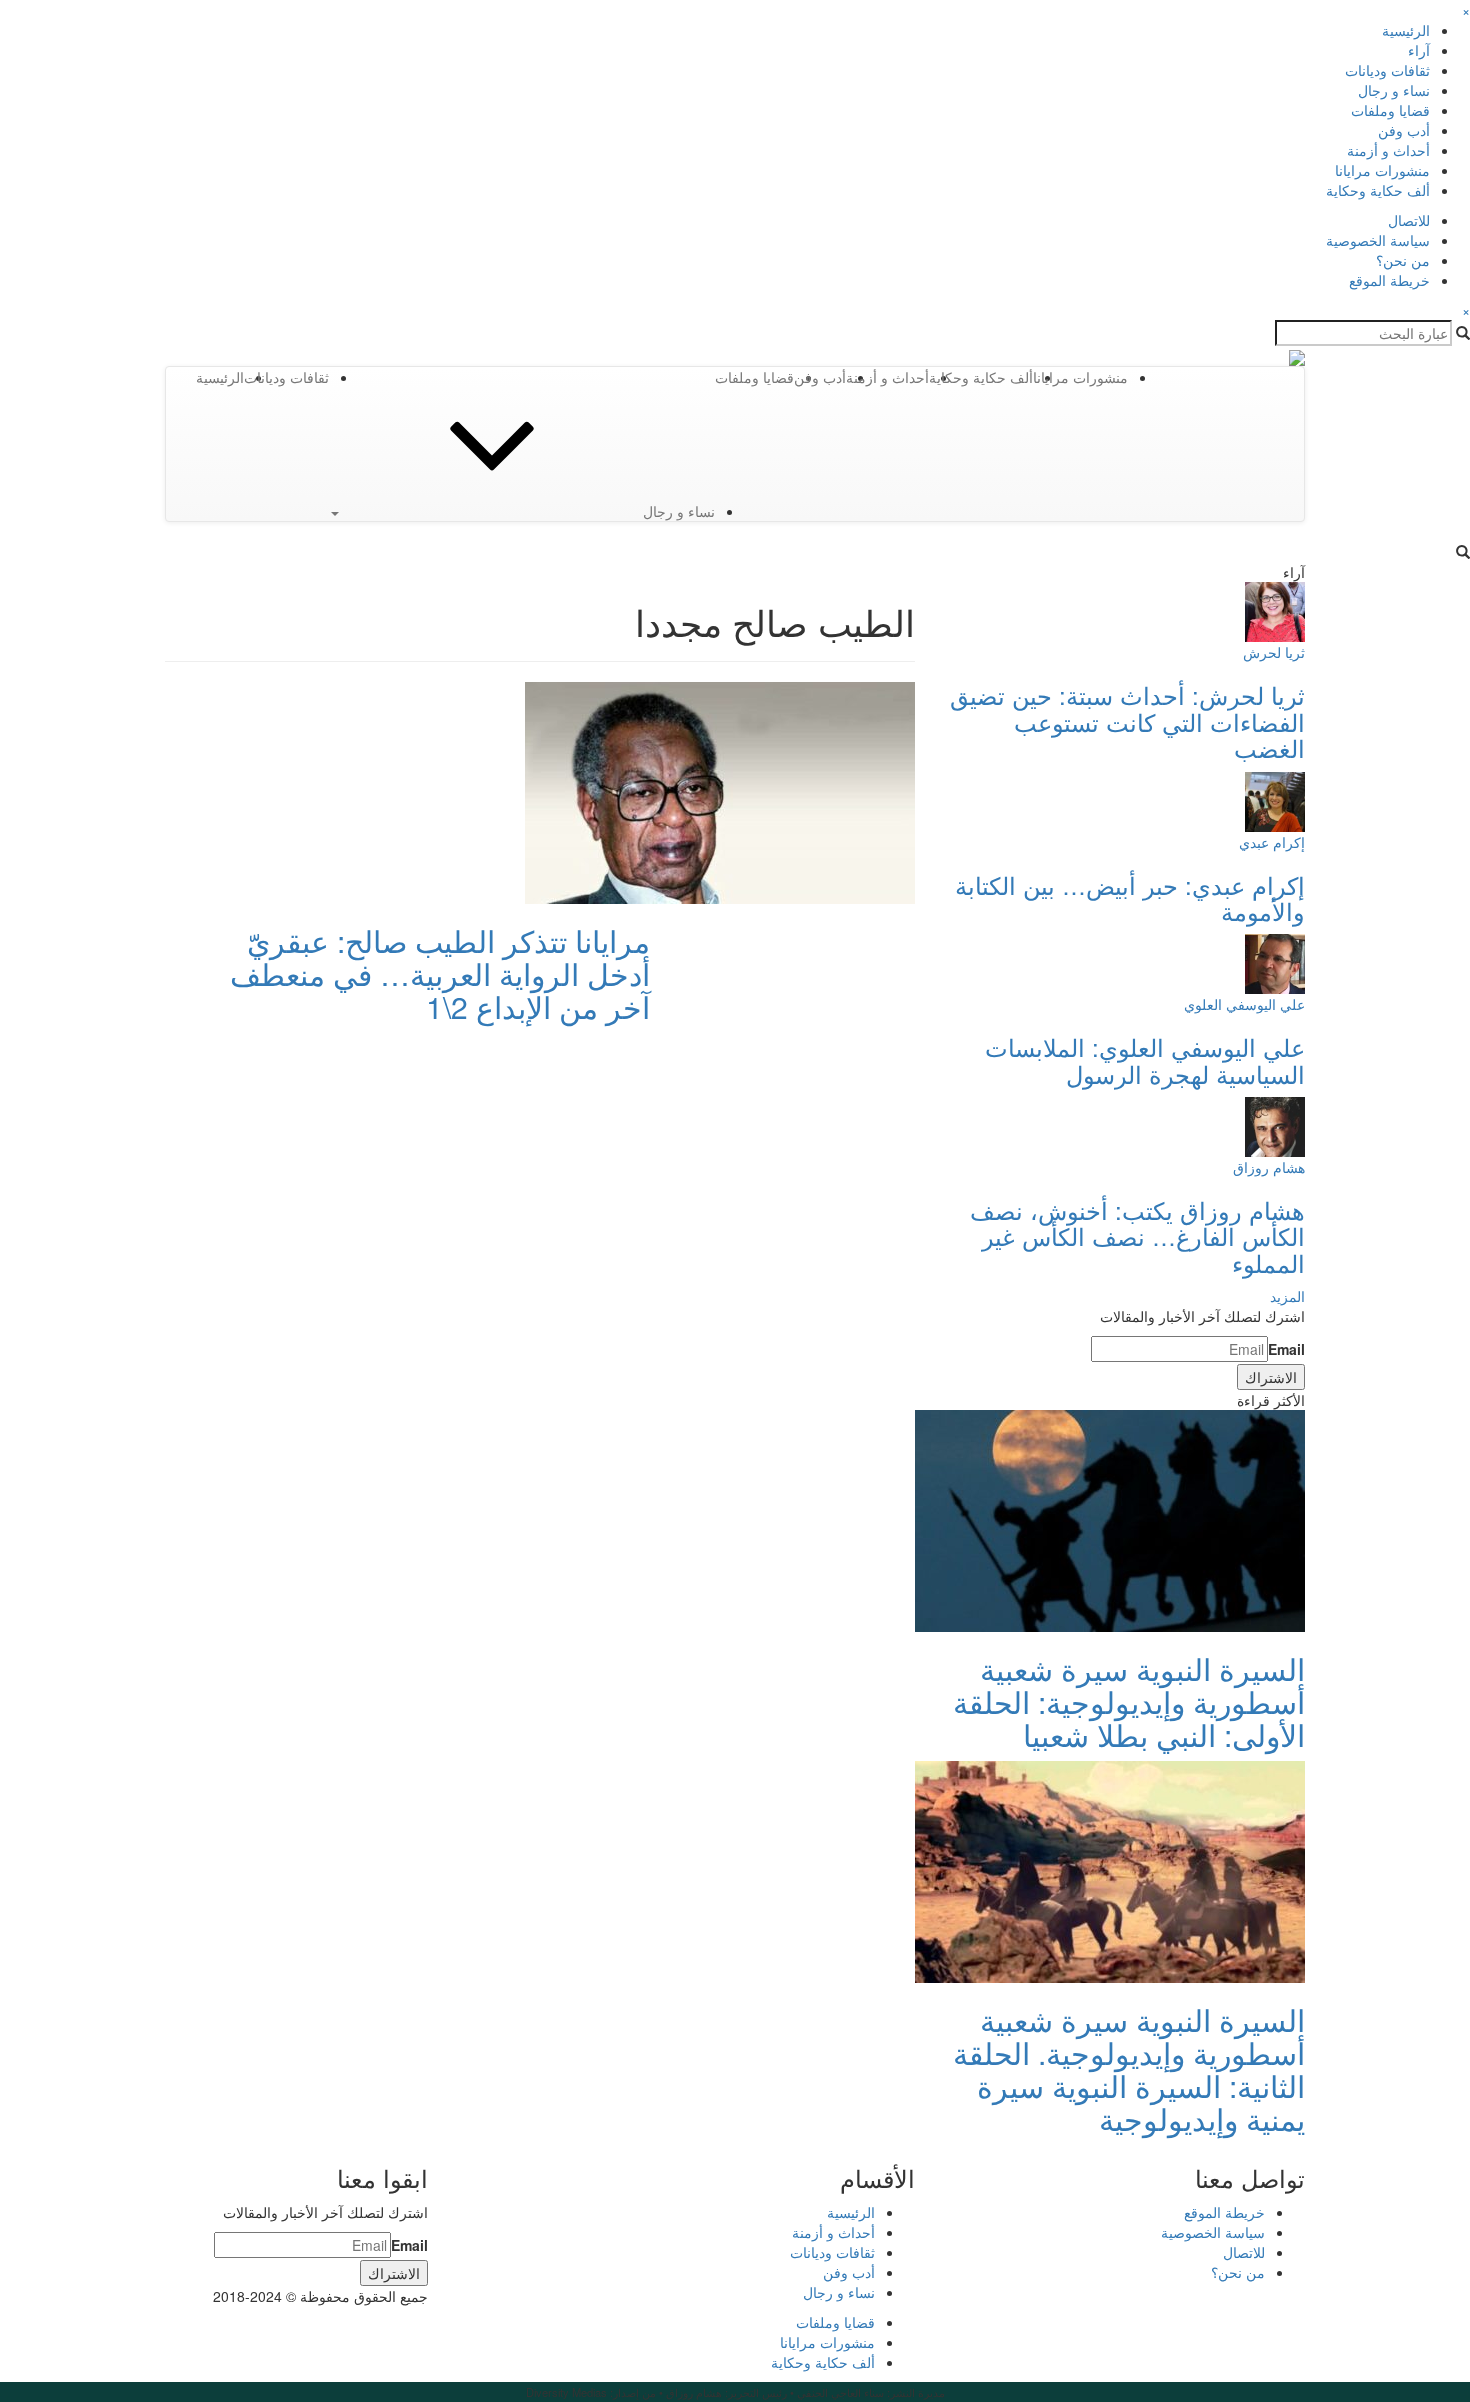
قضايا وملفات (1390, 110)
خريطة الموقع (1389, 280)
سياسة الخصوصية (1378, 240)
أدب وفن (1404, 130)
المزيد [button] (1287, 1296)
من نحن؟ (1403, 260)
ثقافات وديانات (1387, 70)
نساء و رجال (1394, 90)
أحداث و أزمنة (1388, 150)
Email (1286, 1349)
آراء (1419, 50)
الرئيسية (1406, 30)
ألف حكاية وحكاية (1378, 190)
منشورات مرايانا (1382, 170)
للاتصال (1409, 220)
